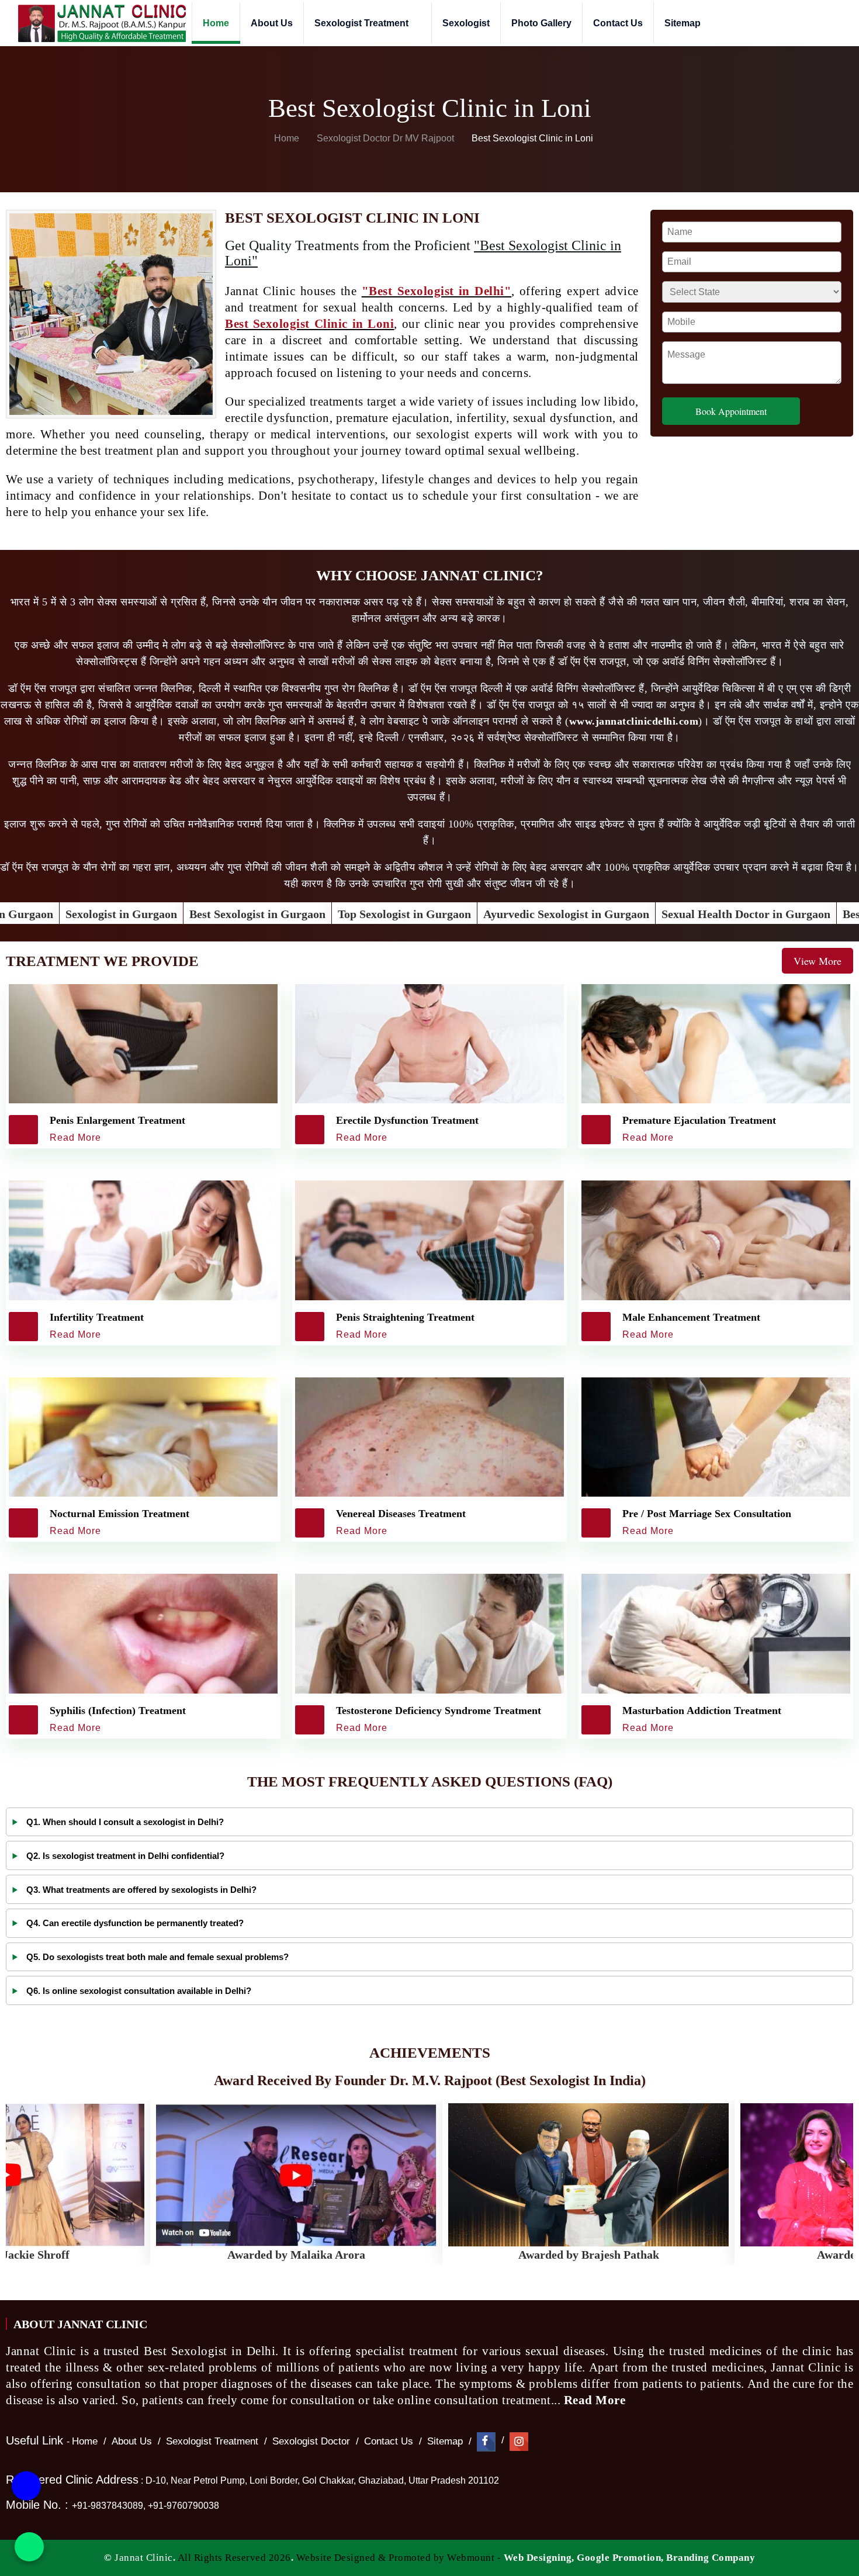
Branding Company (711, 2558)
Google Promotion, (620, 2558)
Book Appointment (731, 411)
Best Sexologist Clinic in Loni (309, 324)
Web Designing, (539, 2558)
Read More (596, 2400)
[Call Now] (26, 2486)
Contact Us (618, 23)
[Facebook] (486, 2441)
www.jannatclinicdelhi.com (634, 721)
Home (216, 23)
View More (818, 961)
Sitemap (683, 23)
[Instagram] (519, 2441)
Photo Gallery (541, 23)
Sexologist (466, 23)
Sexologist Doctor (311, 2441)
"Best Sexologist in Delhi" (437, 291)
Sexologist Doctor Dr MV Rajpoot (387, 138)
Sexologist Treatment (363, 23)
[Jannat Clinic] (102, 23)
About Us (272, 23)
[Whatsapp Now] (29, 2547)
